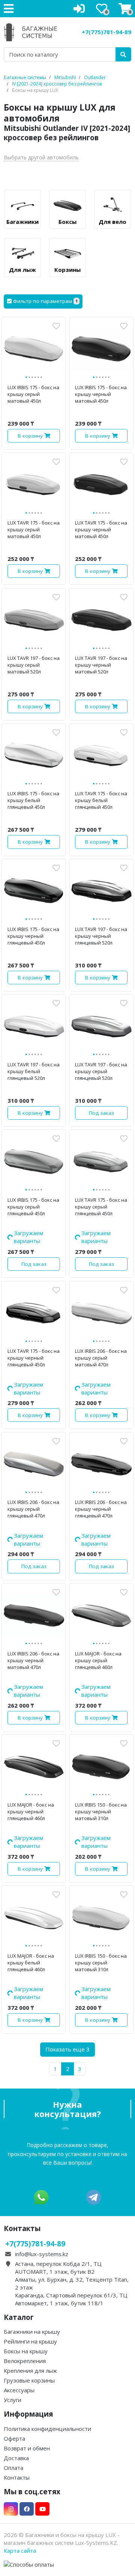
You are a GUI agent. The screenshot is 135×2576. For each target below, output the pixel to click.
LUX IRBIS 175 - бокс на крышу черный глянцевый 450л (33, 936)
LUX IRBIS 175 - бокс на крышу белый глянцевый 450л (33, 800)
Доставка (16, 2363)
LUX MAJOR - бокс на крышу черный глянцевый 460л (31, 1748)
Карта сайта (20, 2456)
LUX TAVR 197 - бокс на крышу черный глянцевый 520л (101, 936)
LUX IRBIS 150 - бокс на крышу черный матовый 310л (101, 1748)
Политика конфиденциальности (47, 2334)
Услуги (13, 2305)
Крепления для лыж (30, 2276)
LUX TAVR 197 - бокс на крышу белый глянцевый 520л (34, 1071)
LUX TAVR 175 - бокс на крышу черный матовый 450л (101, 529)
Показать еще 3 (67, 1955)
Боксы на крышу (26, 2257)
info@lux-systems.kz (42, 2159)
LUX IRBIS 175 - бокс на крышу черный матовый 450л (101, 394)
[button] (43, 301)
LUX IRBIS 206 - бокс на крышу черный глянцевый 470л (101, 1477)
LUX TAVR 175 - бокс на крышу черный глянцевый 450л (34, 1342)
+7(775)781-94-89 (106, 32)
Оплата (13, 2373)
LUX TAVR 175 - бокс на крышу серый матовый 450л (34, 529)
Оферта (14, 2344)
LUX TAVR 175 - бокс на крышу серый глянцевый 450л (101, 1207)
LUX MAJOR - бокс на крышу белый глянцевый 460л (31, 1884)
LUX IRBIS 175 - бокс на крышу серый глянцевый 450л (33, 1207)
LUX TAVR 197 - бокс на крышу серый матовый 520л (34, 665)
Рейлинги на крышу (30, 2247)
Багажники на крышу (32, 2237)
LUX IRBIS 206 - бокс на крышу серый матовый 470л (101, 1342)
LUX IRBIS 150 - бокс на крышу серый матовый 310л (101, 1884)
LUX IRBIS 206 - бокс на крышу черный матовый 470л (33, 1613)
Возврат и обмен (27, 2354)
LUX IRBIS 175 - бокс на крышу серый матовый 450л (33, 394)
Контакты (17, 2383)
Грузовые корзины (29, 2286)
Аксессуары (19, 2296)
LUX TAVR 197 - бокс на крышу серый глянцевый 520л (101, 1071)
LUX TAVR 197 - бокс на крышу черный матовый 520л (101, 665)
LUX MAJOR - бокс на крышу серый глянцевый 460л (98, 1613)
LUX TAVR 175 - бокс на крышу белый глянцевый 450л (101, 800)
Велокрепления (25, 2266)
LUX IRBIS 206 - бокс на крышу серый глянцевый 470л (33, 1477)
